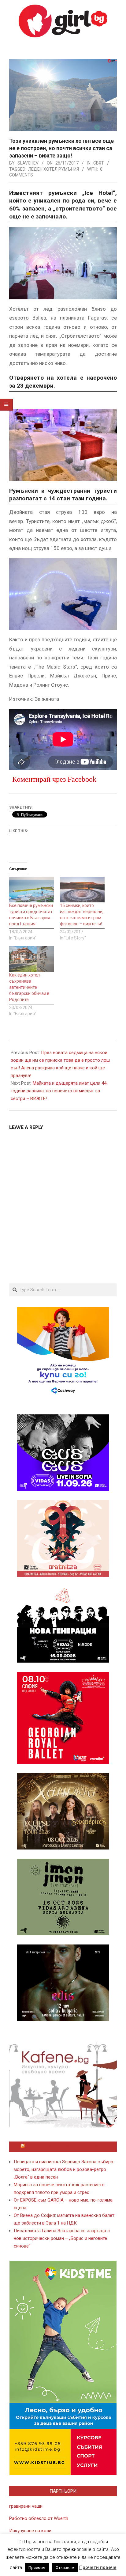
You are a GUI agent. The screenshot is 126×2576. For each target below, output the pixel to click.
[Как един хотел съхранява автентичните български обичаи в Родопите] (31, 959)
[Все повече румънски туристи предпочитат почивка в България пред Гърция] (31, 890)
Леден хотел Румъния (54, 169)
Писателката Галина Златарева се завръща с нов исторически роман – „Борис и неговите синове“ (62, 2238)
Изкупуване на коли (30, 2531)
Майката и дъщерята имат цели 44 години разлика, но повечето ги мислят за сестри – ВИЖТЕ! (59, 1091)
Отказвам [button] (65, 2568)
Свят (99, 163)
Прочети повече (98, 2567)
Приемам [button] (37, 2568)
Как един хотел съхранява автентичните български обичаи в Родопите (29, 987)
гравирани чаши (26, 2506)
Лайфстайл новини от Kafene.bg (66, 2147)
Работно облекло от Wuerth (39, 2518)
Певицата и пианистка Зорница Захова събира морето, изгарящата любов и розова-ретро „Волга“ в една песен (63, 2169)
